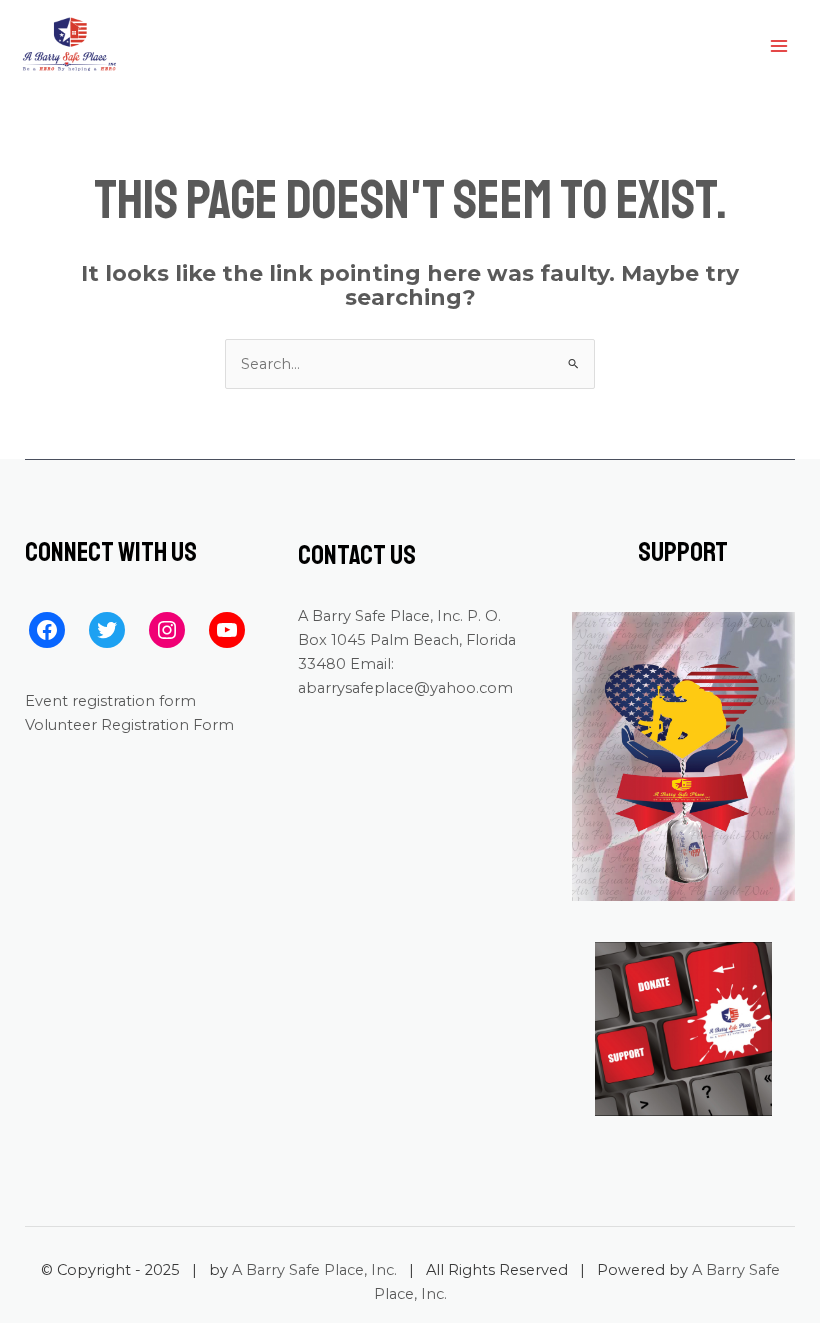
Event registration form (110, 701)
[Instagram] (167, 630)
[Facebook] (47, 630)
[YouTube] (227, 630)
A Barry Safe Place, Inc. (314, 1270)
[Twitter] (107, 630)
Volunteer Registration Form (129, 725)
